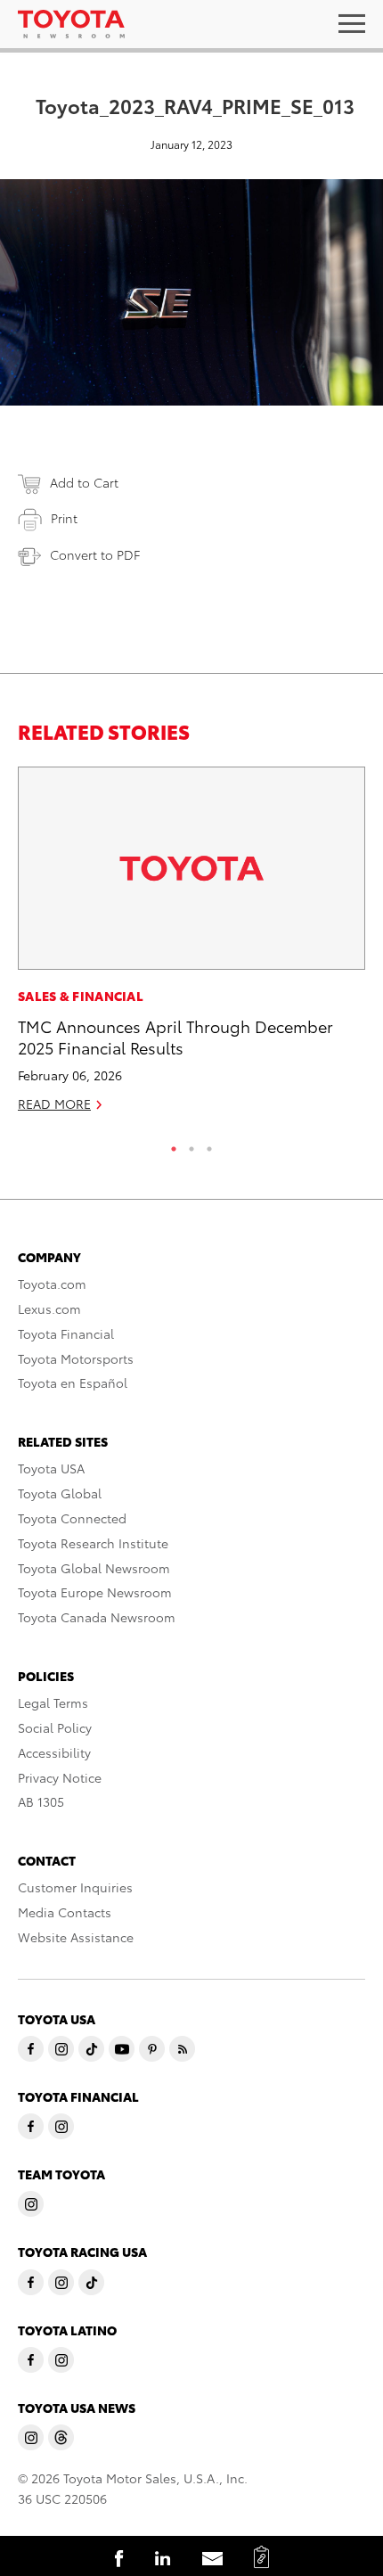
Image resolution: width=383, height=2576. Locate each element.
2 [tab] (191, 1144)
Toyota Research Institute (93, 1543)
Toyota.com (52, 1284)
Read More (54, 1103)
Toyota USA (51, 1468)
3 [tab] (209, 1144)
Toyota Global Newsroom (94, 1568)
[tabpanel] (191, 947)
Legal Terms (53, 1702)
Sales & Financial (81, 996)
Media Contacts (65, 1912)
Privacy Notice (60, 1777)
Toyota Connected (72, 1518)
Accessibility (54, 1752)
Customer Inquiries (75, 1887)
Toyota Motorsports (76, 1358)
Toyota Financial (66, 1333)
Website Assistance (76, 1937)
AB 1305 (41, 1801)
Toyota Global (60, 1493)
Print (64, 518)
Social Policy (55, 1727)
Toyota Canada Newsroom (97, 1617)
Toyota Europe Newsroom (95, 1592)
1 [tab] (174, 1144)
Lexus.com (49, 1309)
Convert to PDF (95, 554)
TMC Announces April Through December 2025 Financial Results (175, 1036)
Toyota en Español (73, 1382)
